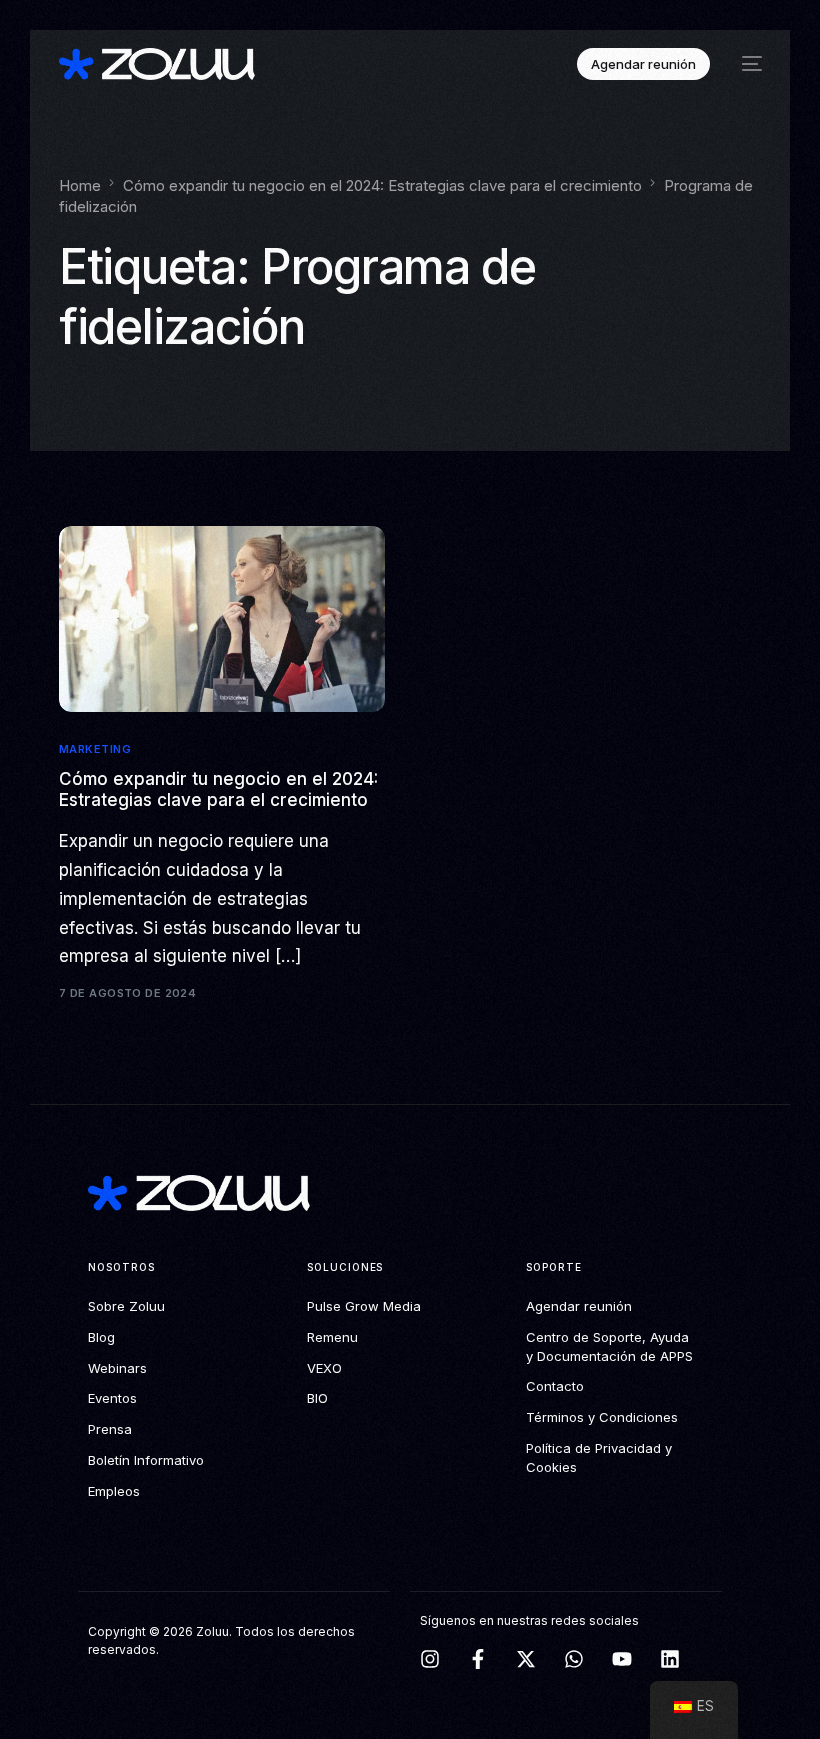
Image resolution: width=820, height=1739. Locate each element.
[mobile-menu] (746, 64)
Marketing (95, 749)
